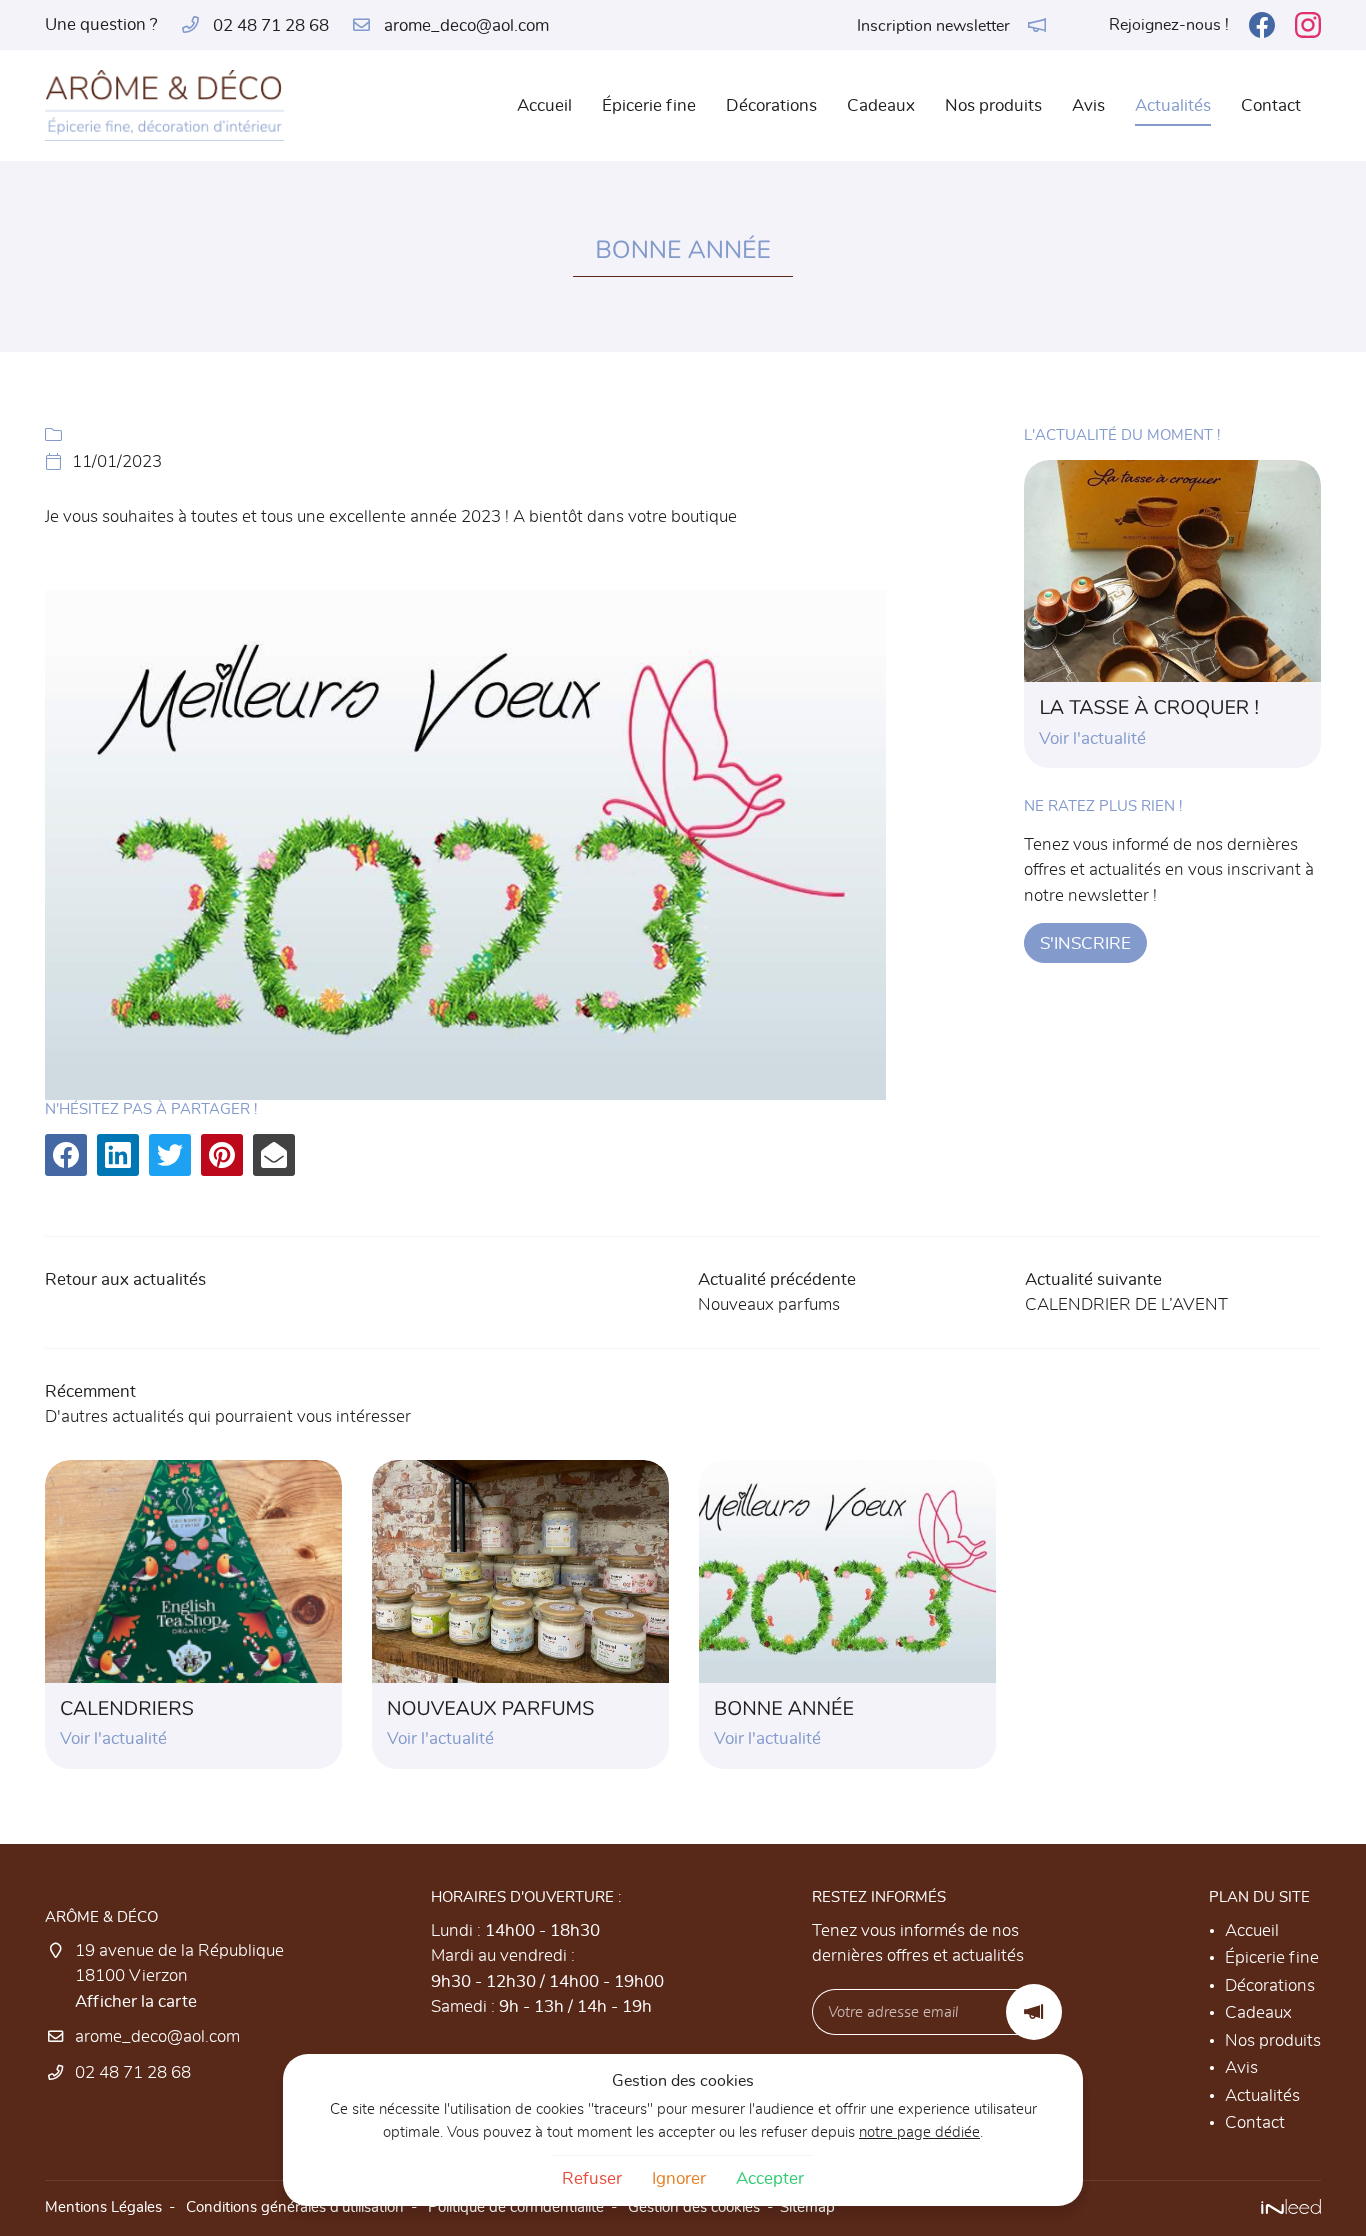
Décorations (771, 105)
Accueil (544, 105)
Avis (1088, 105)
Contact (1271, 105)
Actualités (1173, 105)
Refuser (592, 2178)
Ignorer (679, 2178)
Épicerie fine (649, 105)
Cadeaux (881, 105)
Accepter (770, 2178)
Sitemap (807, 2207)
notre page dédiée (919, 2132)
